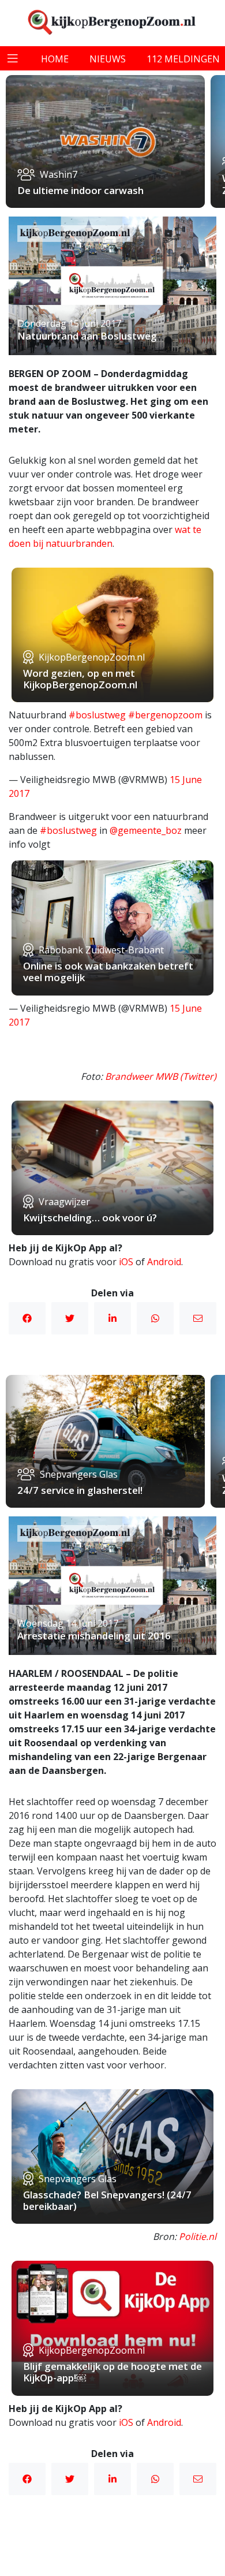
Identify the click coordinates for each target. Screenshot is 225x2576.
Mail (198, 1318)
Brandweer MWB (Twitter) (161, 1076)
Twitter (70, 1318)
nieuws (108, 59)
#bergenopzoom (165, 715)
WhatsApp (155, 1318)
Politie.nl (198, 2236)
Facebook (27, 1318)
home (55, 59)
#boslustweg (97, 715)
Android (164, 1262)
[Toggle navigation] (13, 58)
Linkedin (112, 1318)
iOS (126, 1262)
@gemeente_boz (146, 830)
